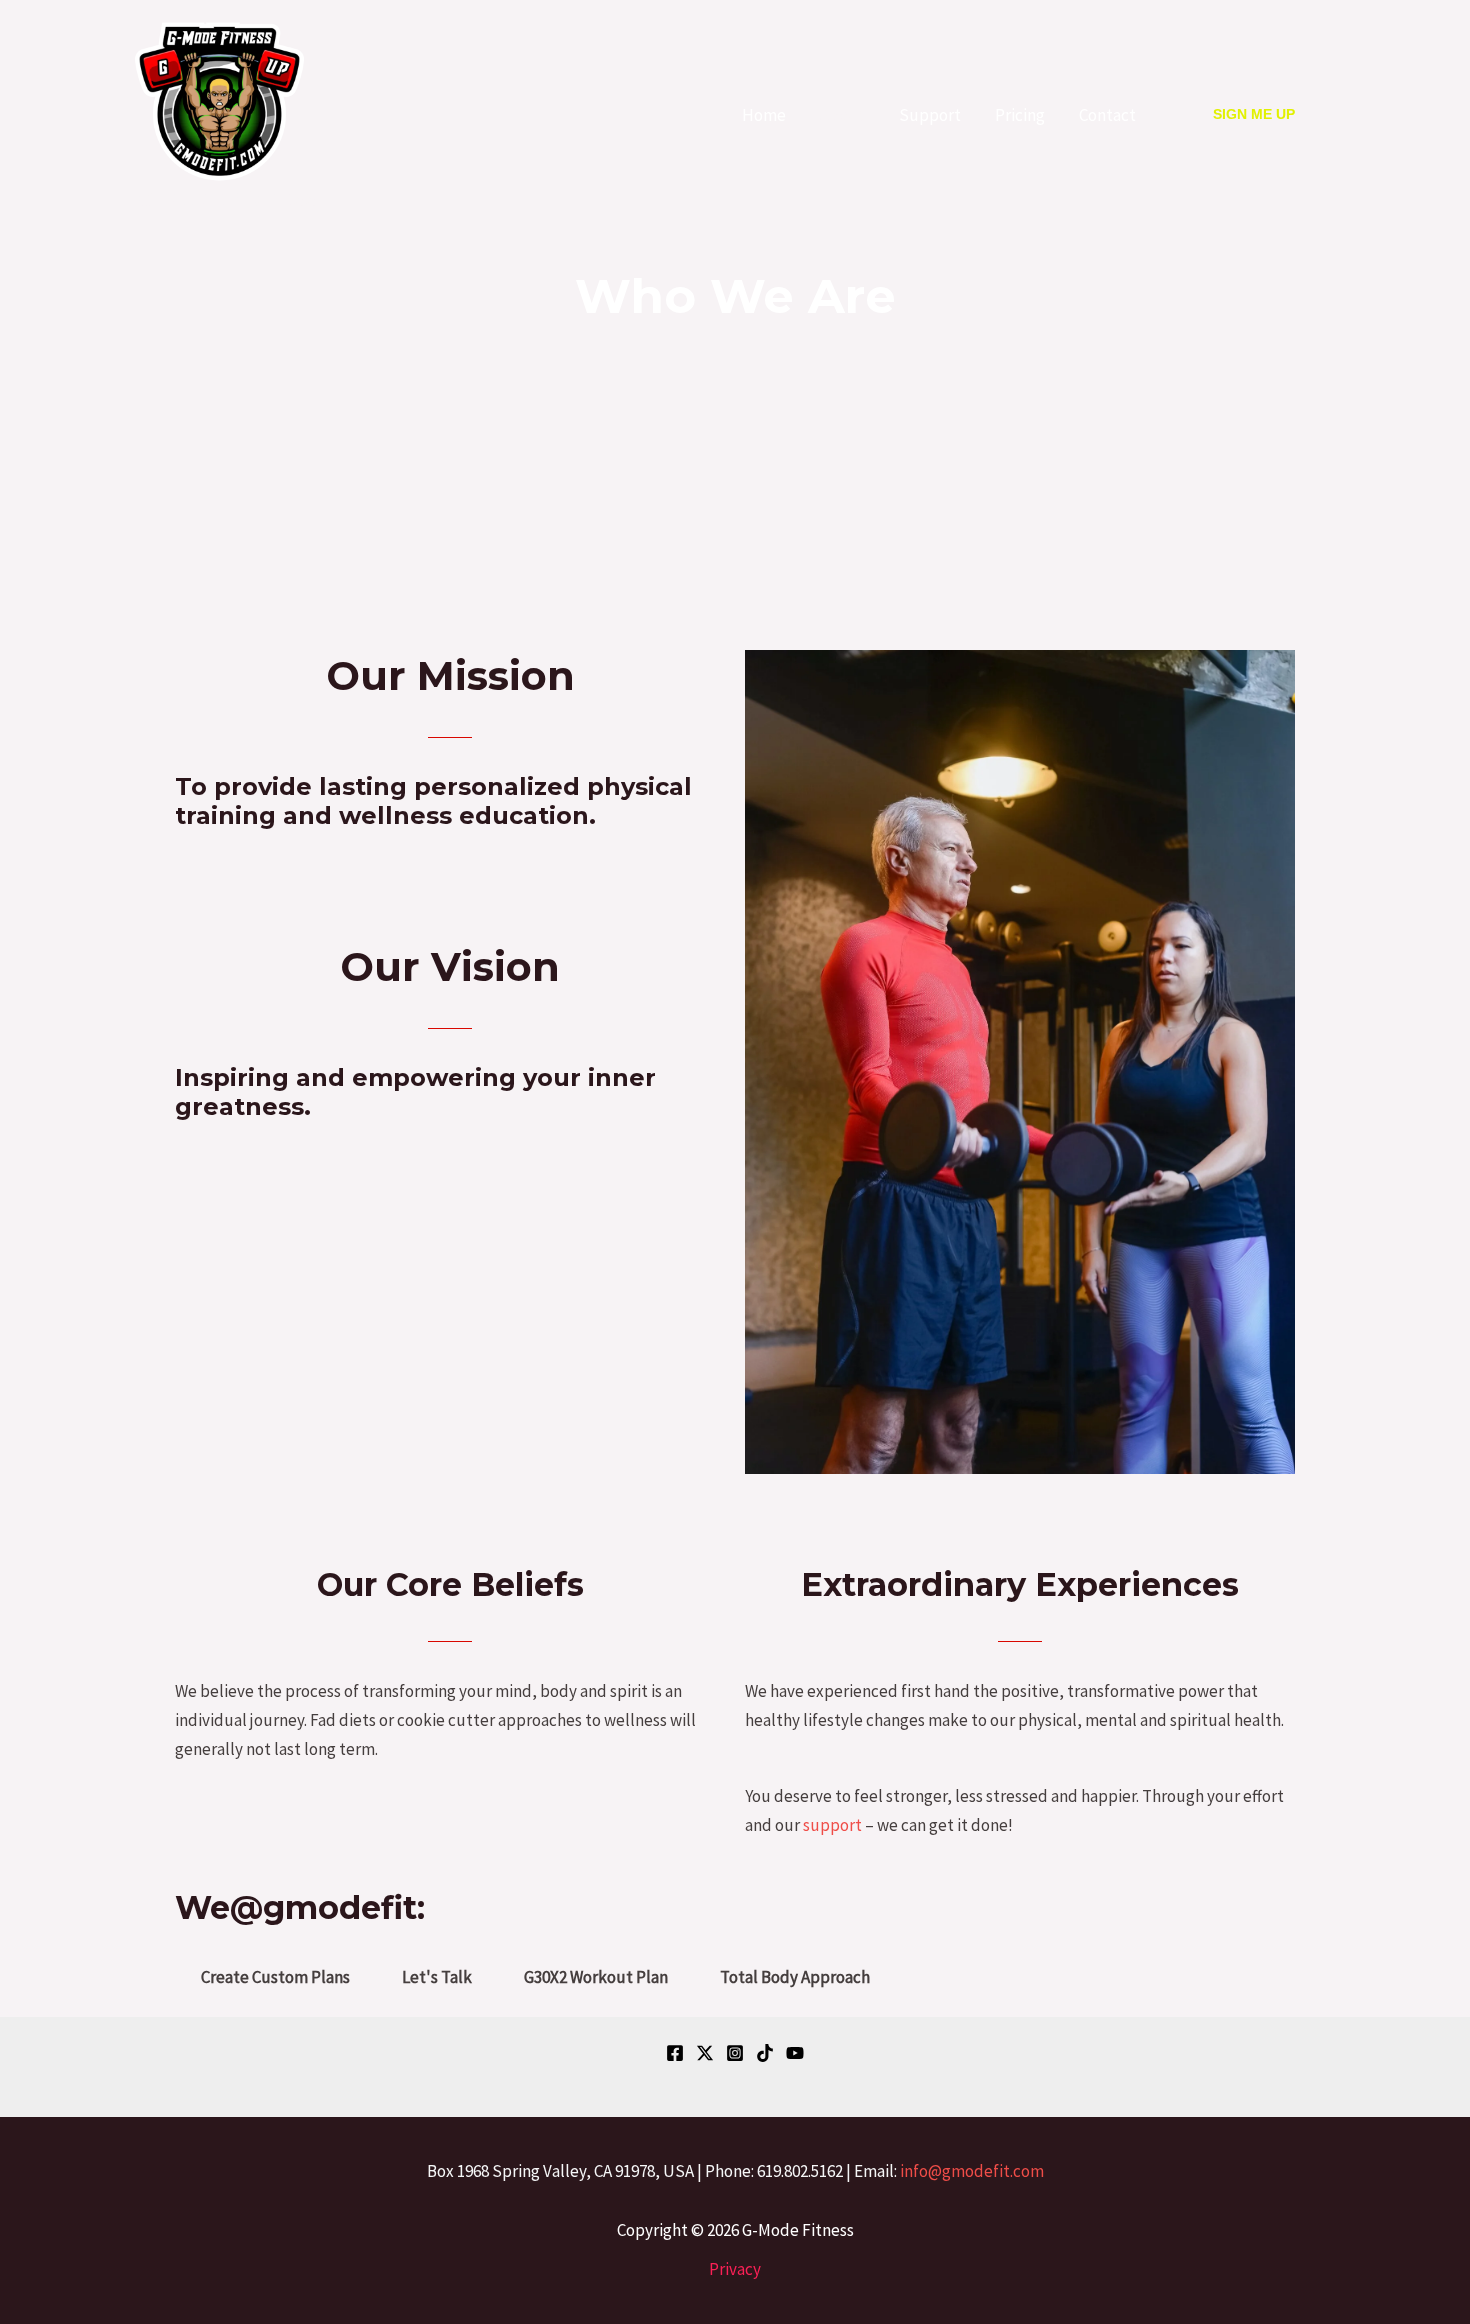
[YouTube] (795, 2053)
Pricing (1020, 115)
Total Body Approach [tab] (795, 1977)
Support (930, 115)
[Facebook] (675, 2053)
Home (764, 115)
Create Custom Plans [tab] (275, 1977)
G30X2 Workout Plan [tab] (596, 1977)
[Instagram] (735, 2053)
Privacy (735, 2269)
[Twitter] (705, 2053)
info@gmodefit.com (972, 2171)
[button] (1254, 114)
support (832, 1825)
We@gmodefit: (300, 1907)
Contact (1107, 115)
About (842, 115)
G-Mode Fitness (226, 198)
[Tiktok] (765, 2053)
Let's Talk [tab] (437, 1977)
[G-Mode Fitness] (219, 100)
